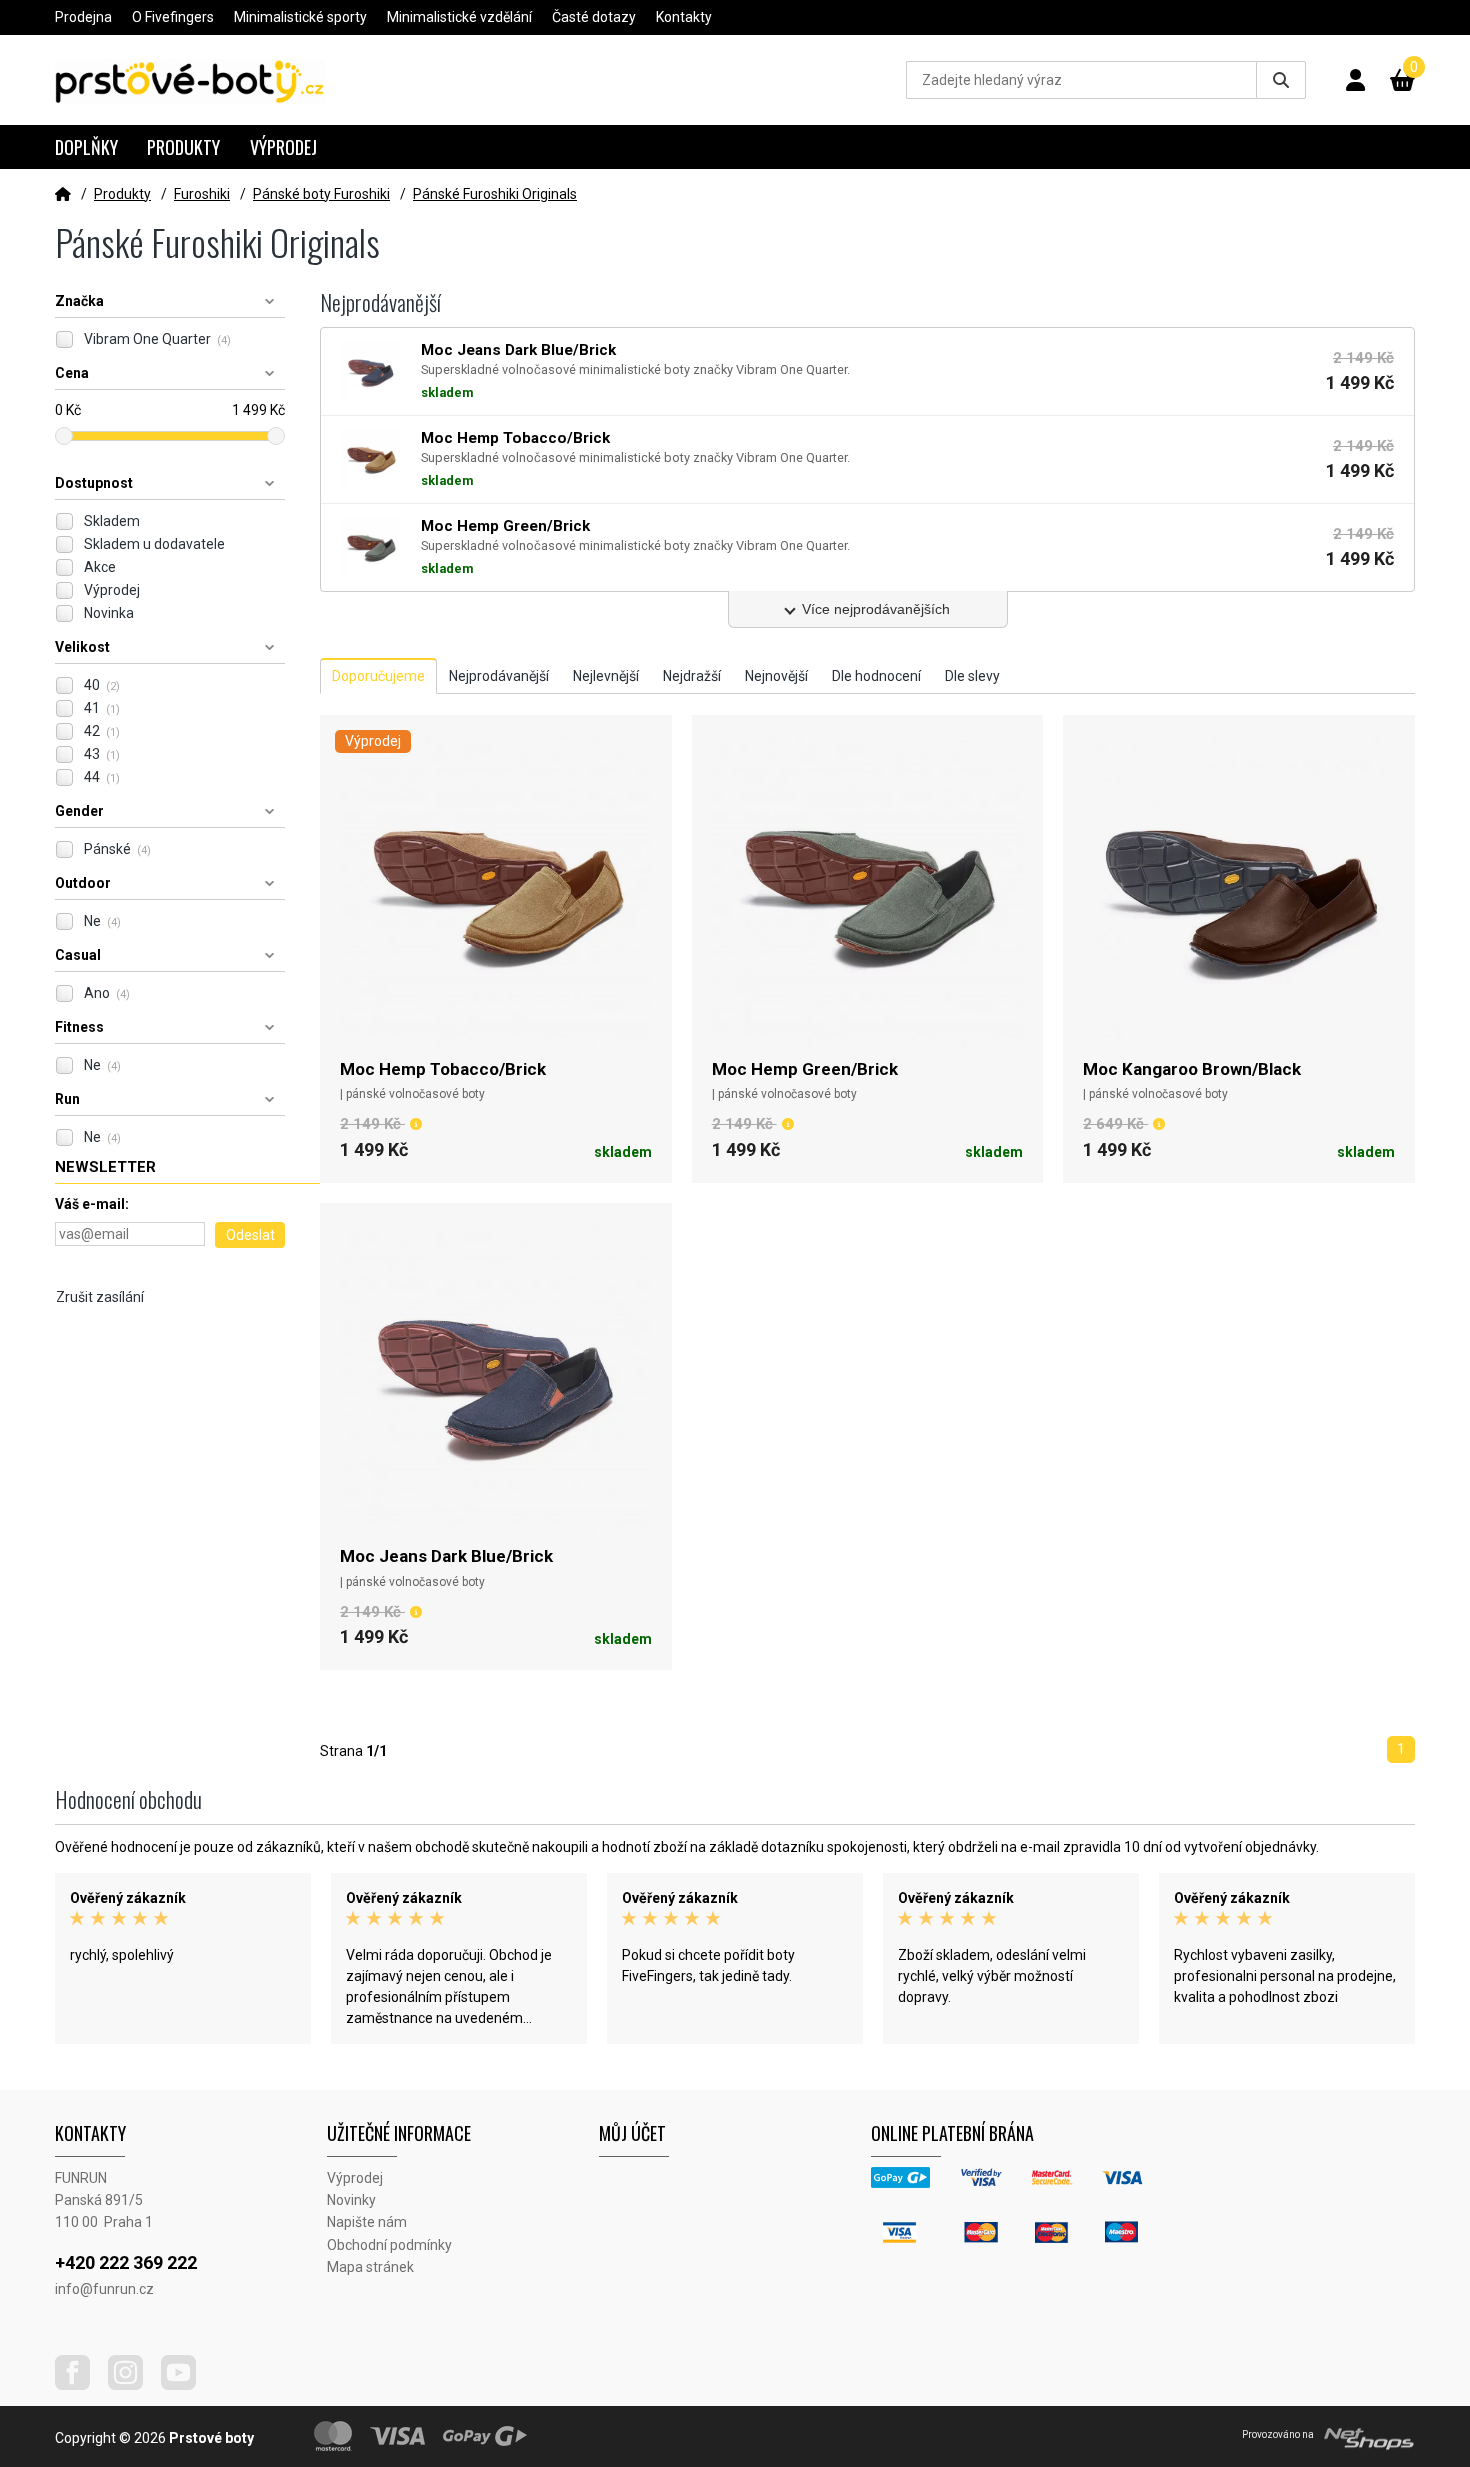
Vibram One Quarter (157, 339)
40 (102, 685)
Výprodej (283, 147)
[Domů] (63, 194)
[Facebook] (80, 2385)
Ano (107, 993)
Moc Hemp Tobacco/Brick (443, 1069)
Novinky (351, 2200)
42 (102, 731)
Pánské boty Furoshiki (321, 194)
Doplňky (86, 147)
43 (102, 754)
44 (102, 777)
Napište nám (367, 2222)
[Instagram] (133, 2385)
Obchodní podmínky (389, 2245)
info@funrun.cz (104, 2289)
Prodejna (83, 17)
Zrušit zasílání (100, 1297)
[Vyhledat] (1281, 80)
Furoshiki (202, 194)
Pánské (117, 849)
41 (102, 708)
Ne (102, 921)
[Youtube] (186, 2385)
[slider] (64, 436)
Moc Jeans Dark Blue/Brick (446, 1556)
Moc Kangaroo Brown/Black (1192, 1069)
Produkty (183, 147)
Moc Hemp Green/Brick (805, 1069)
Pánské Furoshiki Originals (495, 194)
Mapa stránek (370, 2267)
